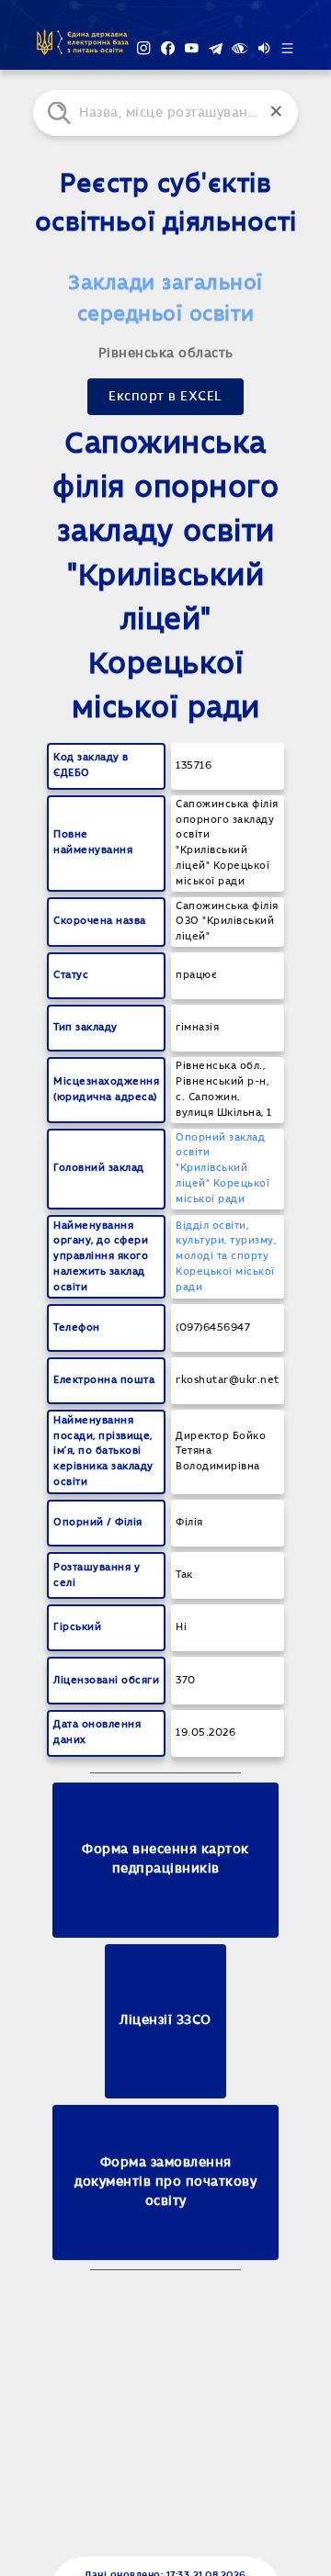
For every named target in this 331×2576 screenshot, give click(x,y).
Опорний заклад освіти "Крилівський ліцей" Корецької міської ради (223, 1168)
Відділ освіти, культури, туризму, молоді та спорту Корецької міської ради (226, 1256)
